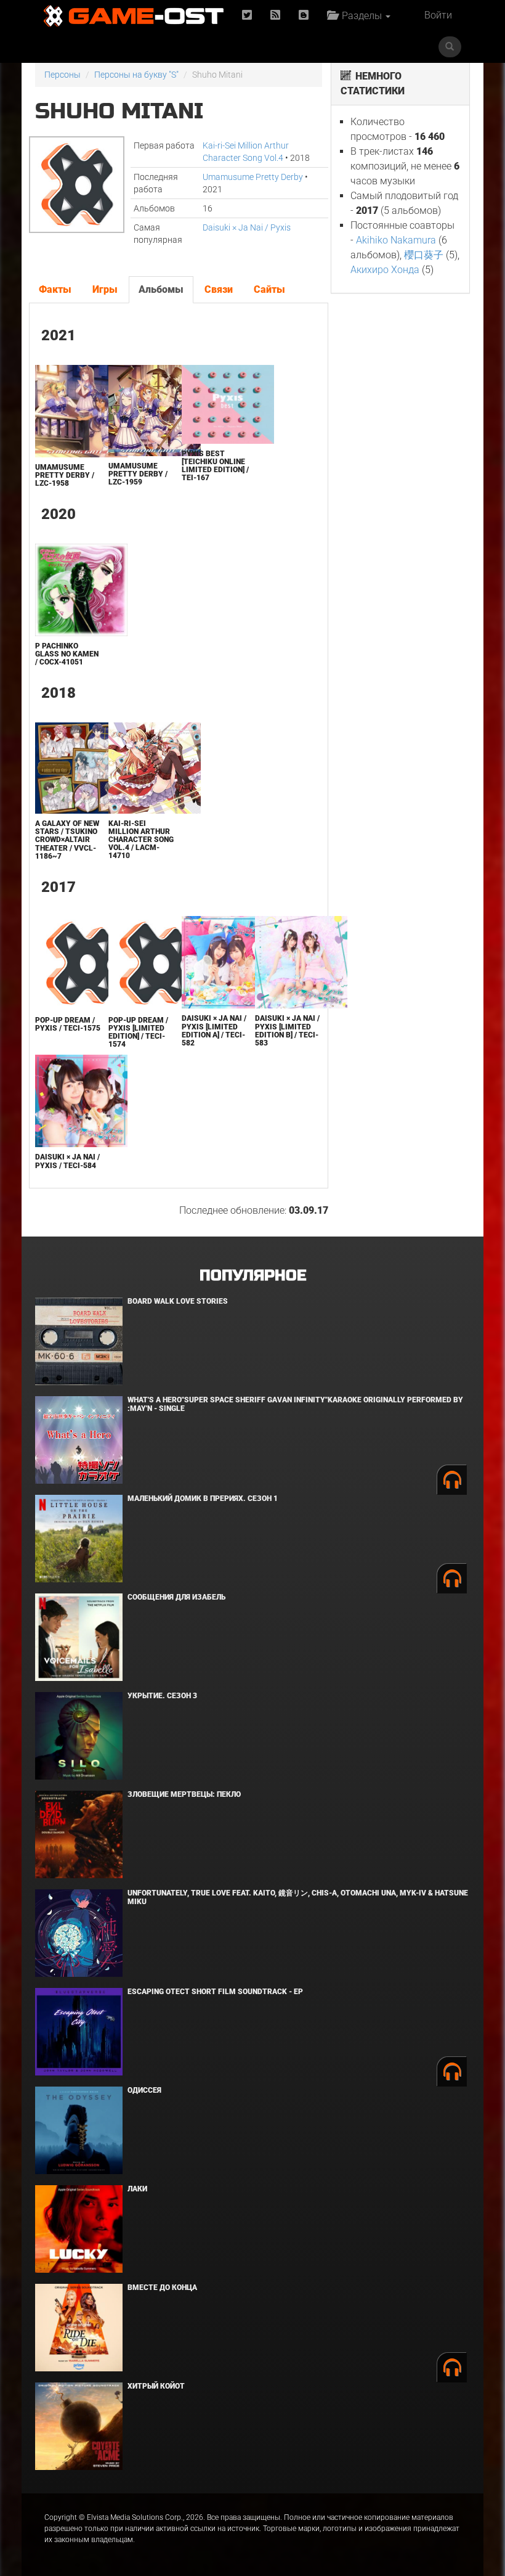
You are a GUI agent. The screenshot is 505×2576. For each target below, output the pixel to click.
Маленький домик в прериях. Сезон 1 (203, 1499)
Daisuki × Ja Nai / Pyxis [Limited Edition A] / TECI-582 (214, 1031)
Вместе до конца (162, 2288)
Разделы (361, 16)
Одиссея (144, 2090)
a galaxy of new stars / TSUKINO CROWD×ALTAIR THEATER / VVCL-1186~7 (67, 840)
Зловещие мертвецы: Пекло (184, 1794)
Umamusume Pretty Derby (253, 177)
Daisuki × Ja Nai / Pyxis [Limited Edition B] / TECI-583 (287, 1031)
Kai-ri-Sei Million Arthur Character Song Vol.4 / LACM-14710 (141, 840)
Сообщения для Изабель (176, 1597)
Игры (105, 289)
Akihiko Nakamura (396, 240)
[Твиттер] (247, 16)
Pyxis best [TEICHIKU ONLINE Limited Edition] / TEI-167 (215, 466)
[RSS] (275, 16)
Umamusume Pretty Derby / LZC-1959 (138, 474)
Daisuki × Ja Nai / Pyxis (247, 227)
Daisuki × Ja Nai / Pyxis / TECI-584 (67, 1161)
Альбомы (161, 289)
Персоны (63, 75)
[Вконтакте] (304, 16)
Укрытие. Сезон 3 (162, 1696)
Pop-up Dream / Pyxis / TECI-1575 (68, 1024)
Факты (55, 289)
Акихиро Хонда (385, 270)
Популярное (253, 1276)
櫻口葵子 (424, 255)
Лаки (137, 2189)
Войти (438, 15)
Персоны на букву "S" (136, 75)
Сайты (269, 289)
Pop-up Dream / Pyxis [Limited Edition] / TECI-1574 (138, 1032)
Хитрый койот (156, 2386)
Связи (219, 289)
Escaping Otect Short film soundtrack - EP (215, 1992)
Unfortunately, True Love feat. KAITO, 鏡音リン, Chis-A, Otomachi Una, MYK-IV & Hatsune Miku (298, 1897)
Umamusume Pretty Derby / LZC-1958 (65, 475)
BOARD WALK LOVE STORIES (178, 1301)
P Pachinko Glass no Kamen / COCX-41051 (67, 654)
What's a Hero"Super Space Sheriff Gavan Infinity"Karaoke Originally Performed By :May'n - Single (295, 1404)
